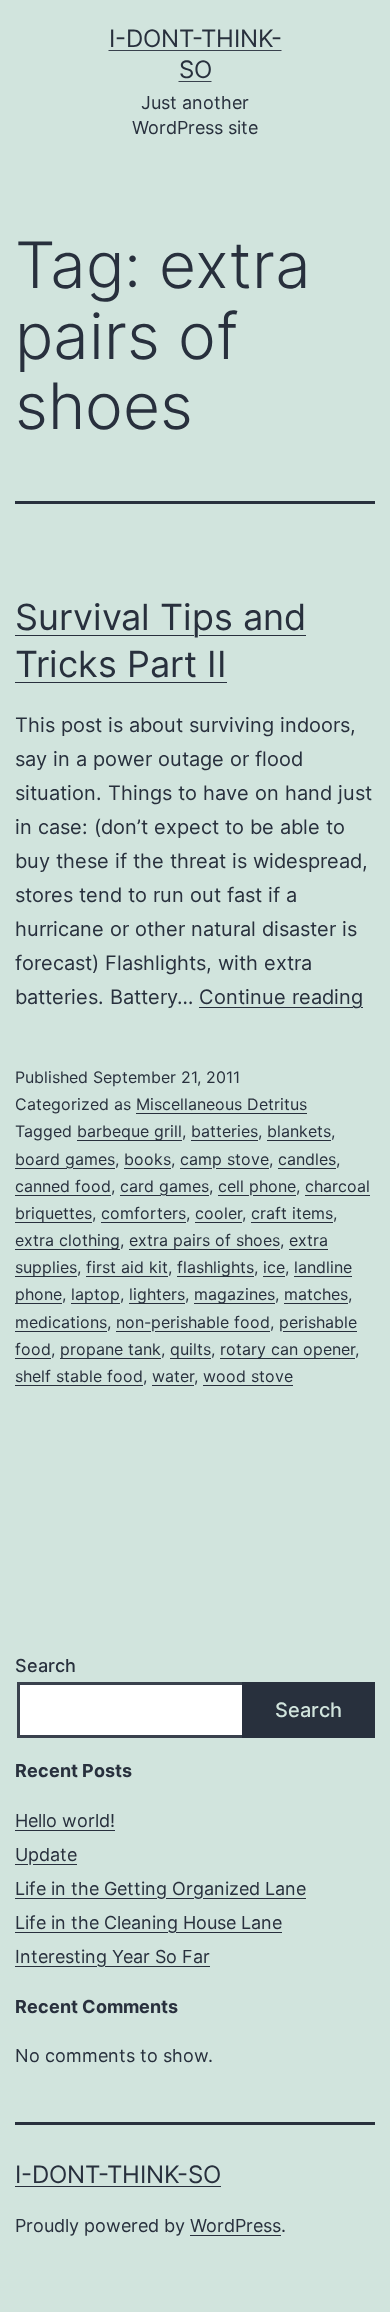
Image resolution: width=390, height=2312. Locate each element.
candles (307, 1159)
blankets (299, 1131)
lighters (157, 1294)
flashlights (215, 1267)
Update (46, 1854)
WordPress (235, 2225)
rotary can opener (287, 1349)
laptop (95, 1294)
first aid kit (127, 1267)
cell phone (257, 1186)
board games (65, 1159)
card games (164, 1186)
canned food (63, 1186)
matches (316, 1294)
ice (274, 1267)
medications (61, 1322)
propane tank (110, 1349)
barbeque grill (129, 1131)
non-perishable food (193, 1322)
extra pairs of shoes (204, 1240)
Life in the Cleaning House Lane (148, 1922)
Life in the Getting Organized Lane (160, 1888)
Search (45, 1665)
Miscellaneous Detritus (221, 1104)
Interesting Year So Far (112, 1956)
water (173, 1376)
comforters (143, 1213)
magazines (234, 1294)
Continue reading (281, 997)
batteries (224, 1131)
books (147, 1159)
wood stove (248, 1376)
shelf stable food (79, 1376)
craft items (292, 1213)
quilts (190, 1349)
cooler (218, 1213)
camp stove (224, 1159)
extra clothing (67, 1240)
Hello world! (65, 1820)
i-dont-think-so (118, 2174)
